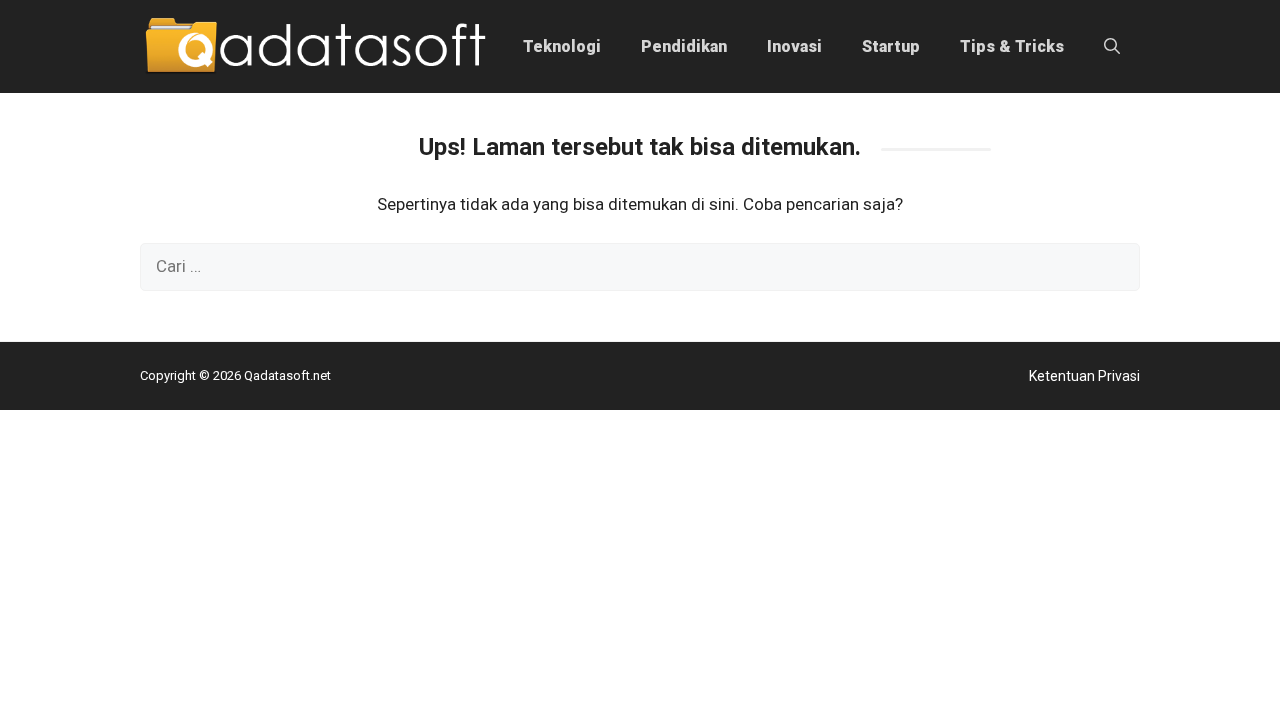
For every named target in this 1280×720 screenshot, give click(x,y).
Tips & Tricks (1012, 46)
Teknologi (562, 46)
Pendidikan (684, 46)
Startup (891, 46)
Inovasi (794, 46)
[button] (1112, 47)
